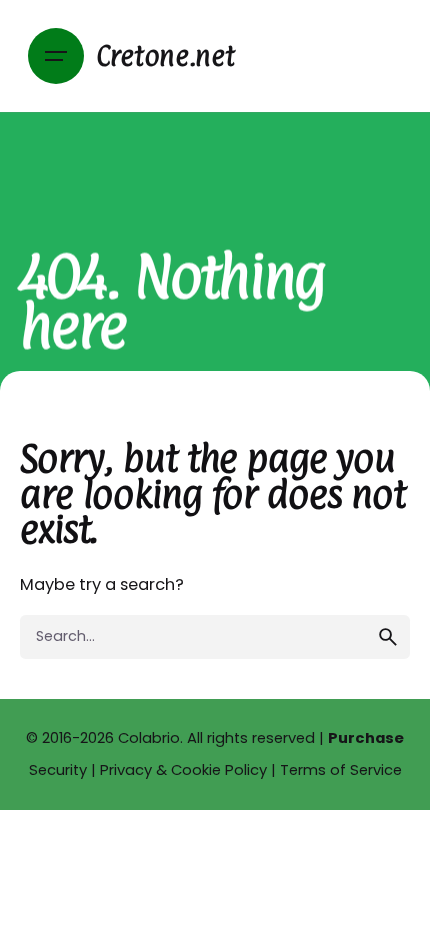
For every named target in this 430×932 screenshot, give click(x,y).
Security (58, 770)
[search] (388, 637)
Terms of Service (341, 770)
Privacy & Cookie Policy (183, 770)
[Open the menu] (56, 56)
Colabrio (149, 738)
